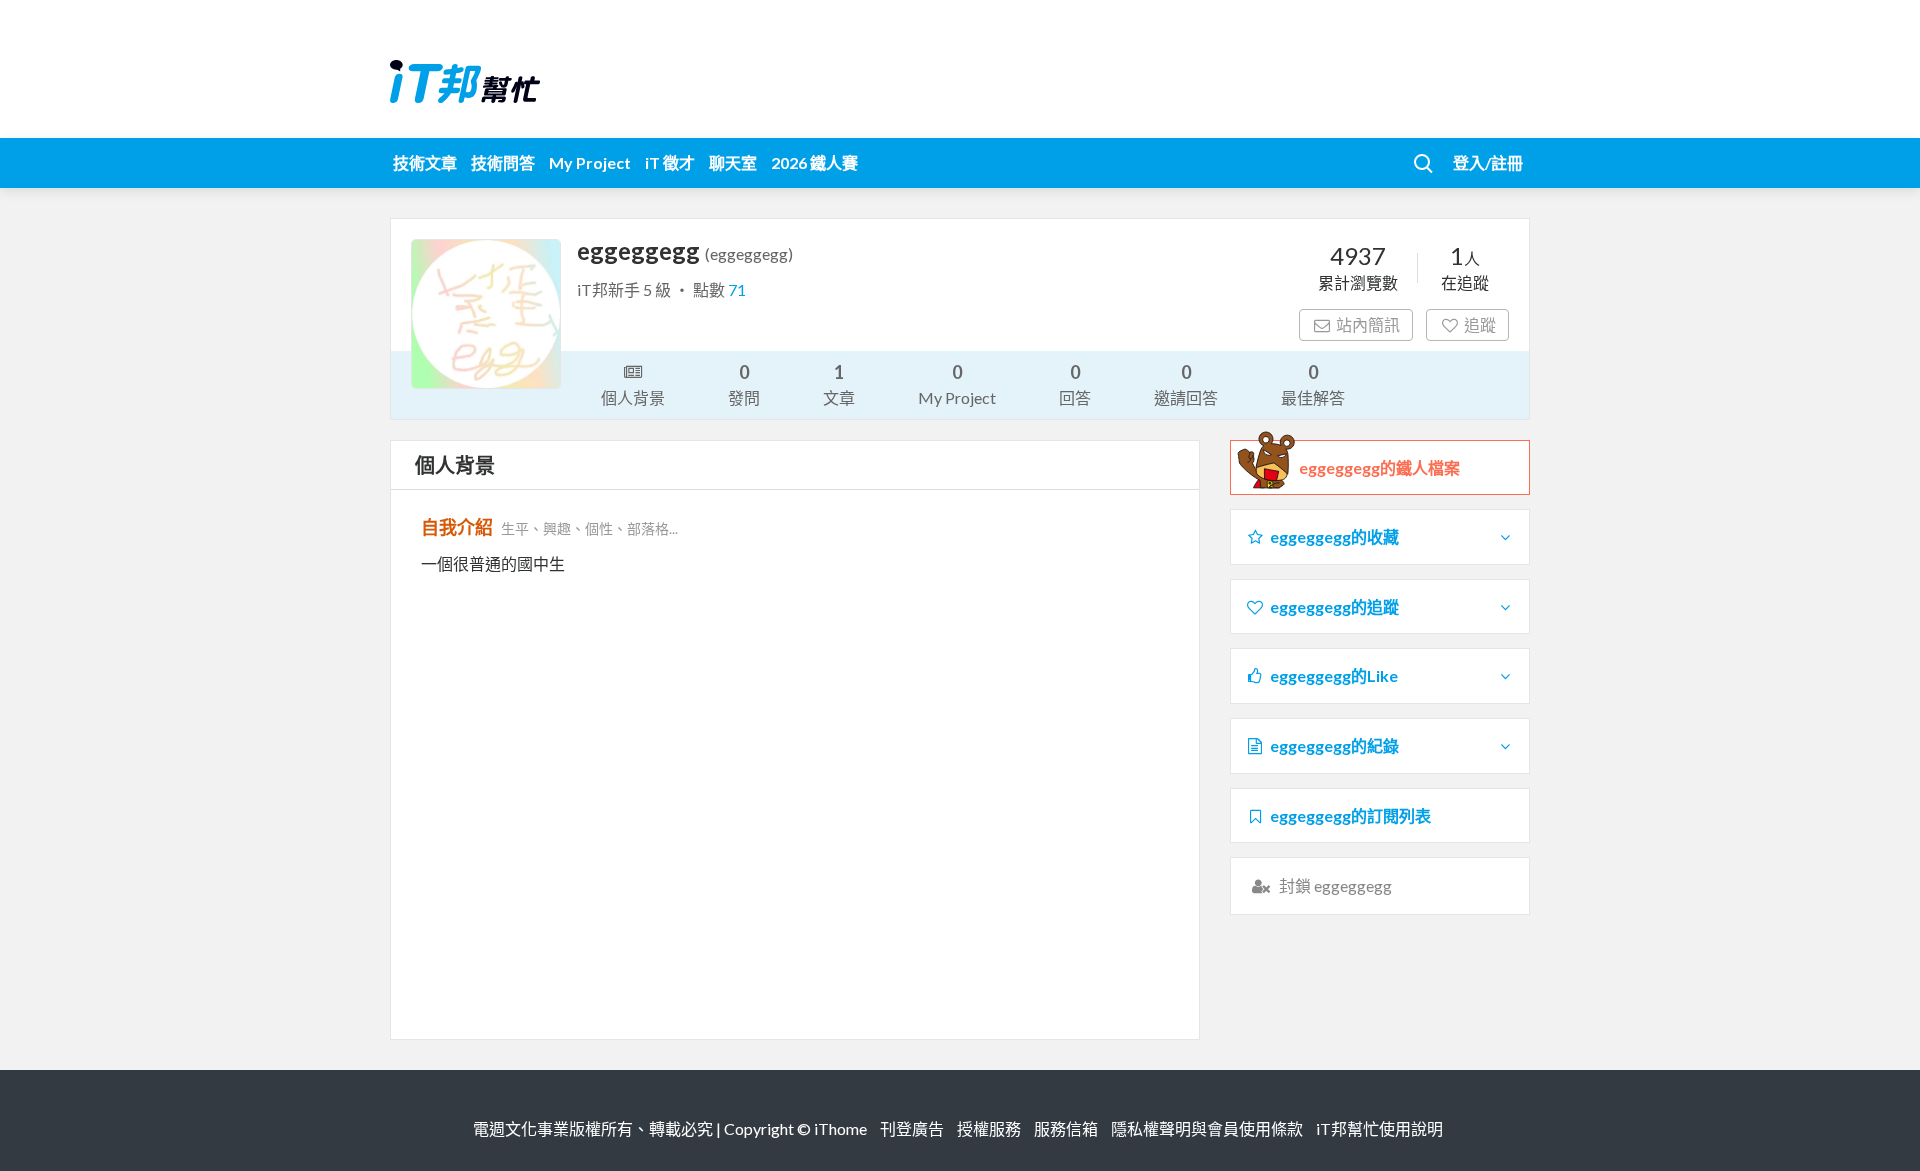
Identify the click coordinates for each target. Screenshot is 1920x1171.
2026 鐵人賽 (814, 162)
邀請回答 (1186, 384)
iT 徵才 (670, 162)
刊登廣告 (912, 1128)
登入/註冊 (1488, 162)
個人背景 (633, 397)
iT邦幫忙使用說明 (1379, 1128)
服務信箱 (1066, 1128)
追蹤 (1480, 324)
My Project (590, 162)
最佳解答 (1313, 384)
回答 (1075, 384)
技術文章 (425, 162)
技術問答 (503, 162)
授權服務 (989, 1128)
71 (737, 289)
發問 (744, 384)
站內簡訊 (1368, 324)
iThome (840, 1128)
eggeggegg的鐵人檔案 (1379, 467)
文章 (839, 384)
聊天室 (733, 162)
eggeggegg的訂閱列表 (1350, 815)
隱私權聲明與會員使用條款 (1207, 1128)
